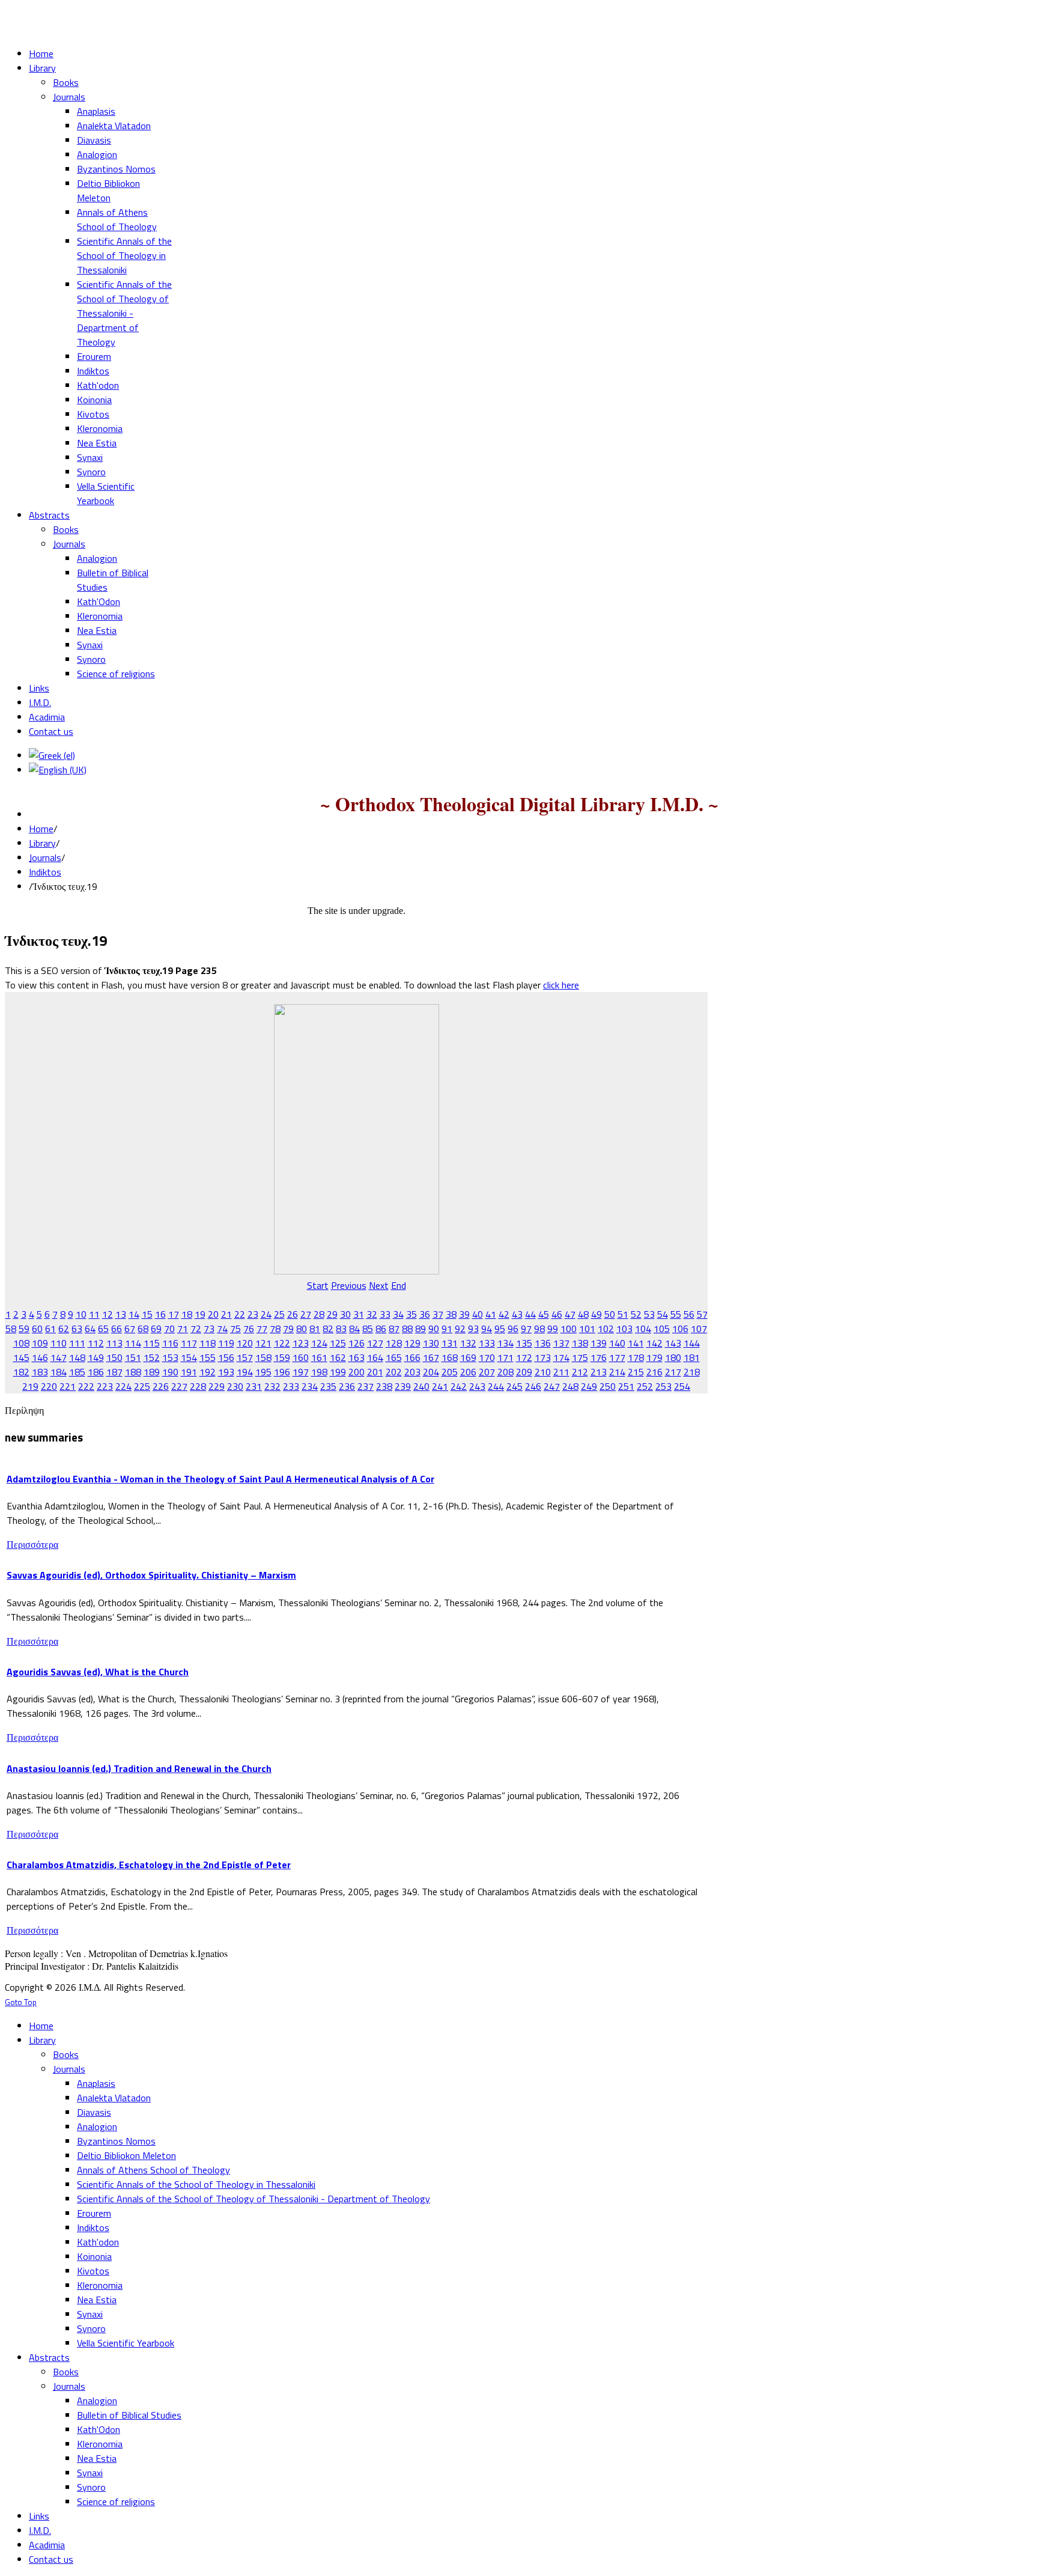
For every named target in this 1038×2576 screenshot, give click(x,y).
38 (451, 1314)
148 (77, 1357)
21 (226, 1314)
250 (608, 1386)
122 (282, 1343)
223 (105, 1386)
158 (263, 1357)
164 (375, 1357)
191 (189, 1372)
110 (59, 1343)
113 (114, 1343)
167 (431, 1357)
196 (282, 1372)
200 (357, 1372)
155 (208, 1357)
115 (152, 1343)
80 (302, 1329)
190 (170, 1372)
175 (580, 1357)
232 (272, 1386)
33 (385, 1314)
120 (245, 1343)
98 (539, 1329)
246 (533, 1386)
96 (513, 1329)
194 (245, 1372)
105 (662, 1329)
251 (626, 1386)
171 (505, 1357)
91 (447, 1329)
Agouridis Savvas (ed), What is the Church (98, 1672)
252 (645, 1386)
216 (654, 1372)
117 (189, 1343)
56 (689, 1314)
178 (636, 1357)
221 (68, 1386)
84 (354, 1329)
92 (460, 1329)
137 (561, 1343)
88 (407, 1329)
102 (606, 1329)
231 (254, 1386)
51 (623, 1314)
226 (161, 1386)
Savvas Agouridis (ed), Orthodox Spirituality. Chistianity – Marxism (151, 1575)
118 (208, 1343)
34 (398, 1314)
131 (450, 1343)
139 (599, 1343)
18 (187, 1314)
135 (524, 1343)
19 (200, 1314)
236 (347, 1386)
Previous (349, 1285)
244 (496, 1386)
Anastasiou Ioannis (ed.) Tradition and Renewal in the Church (139, 1768)
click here (561, 985)
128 (394, 1343)
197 (301, 1372)
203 (412, 1372)
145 (21, 1357)
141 (636, 1343)
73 (209, 1329)
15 (147, 1314)
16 (160, 1314)
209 (524, 1372)
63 (77, 1329)
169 (468, 1357)
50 (610, 1314)
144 (692, 1343)
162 (338, 1357)
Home (41, 829)
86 (381, 1329)
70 (169, 1329)
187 (114, 1372)
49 (596, 1314)
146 (40, 1357)
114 (133, 1343)
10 (81, 1314)
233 (291, 1386)
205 (450, 1372)
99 (553, 1329)
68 (143, 1329)
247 (552, 1386)
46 (557, 1314)
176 (599, 1357)
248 (570, 1386)
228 (198, 1386)
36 (425, 1314)
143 (673, 1343)
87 (394, 1329)
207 (487, 1372)
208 (505, 1372)
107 (699, 1329)
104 (643, 1329)
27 (306, 1314)
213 (599, 1372)
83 (341, 1329)
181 (692, 1357)
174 (561, 1357)
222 (86, 1386)
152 (152, 1357)
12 (108, 1314)
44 (530, 1314)
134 (505, 1343)
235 (328, 1386)
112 (96, 1343)
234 (310, 1386)
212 (580, 1372)
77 (262, 1329)
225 (142, 1386)
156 (226, 1357)
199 (338, 1372)
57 (702, 1314)
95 (500, 1329)
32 (372, 1314)
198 (319, 1372)
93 (473, 1329)
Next (379, 1285)
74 (222, 1329)
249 (589, 1386)
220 (49, 1386)
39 (464, 1314)
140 (617, 1343)
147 (59, 1357)
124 (319, 1343)
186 (96, 1372)
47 (570, 1314)
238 (384, 1386)
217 (673, 1372)
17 (174, 1314)
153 (170, 1357)
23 (253, 1314)
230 (235, 1386)
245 (514, 1386)
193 (226, 1372)
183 (40, 1372)
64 (90, 1329)
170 (487, 1357)
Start (318, 1285)
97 (526, 1329)
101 (587, 1329)
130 (431, 1343)
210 (543, 1372)
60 (37, 1329)
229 (217, 1386)
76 (249, 1329)
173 (543, 1357)
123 (301, 1343)
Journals (45, 857)
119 (226, 1343)
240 (421, 1386)
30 (345, 1314)
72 (196, 1329)
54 (663, 1314)
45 (544, 1314)
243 (477, 1386)
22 (240, 1314)
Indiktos (45, 872)
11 (94, 1314)
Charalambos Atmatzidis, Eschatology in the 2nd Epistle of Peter (149, 1865)
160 (301, 1357)
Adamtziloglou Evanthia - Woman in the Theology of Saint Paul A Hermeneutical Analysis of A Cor (220, 1479)
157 (245, 1357)
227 (179, 1386)
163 (357, 1357)
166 (412, 1357)
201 (375, 1372)
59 (24, 1329)
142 (654, 1343)
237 (366, 1386)
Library (42, 843)
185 (77, 1372)
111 (77, 1343)
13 (121, 1314)
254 (682, 1386)
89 (420, 1329)
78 (275, 1329)
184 (59, 1372)
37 (438, 1314)
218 (692, 1372)
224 (123, 1386)
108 (21, 1343)
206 (468, 1372)
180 (673, 1357)
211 (561, 1372)
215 (636, 1372)
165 (394, 1357)
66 (117, 1329)
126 (357, 1343)
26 (293, 1314)
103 (624, 1329)
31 (359, 1314)
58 (11, 1329)
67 (130, 1329)
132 (468, 1343)
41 (491, 1314)
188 (133, 1372)
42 (504, 1314)
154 (189, 1357)
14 (134, 1314)
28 (319, 1314)
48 (583, 1314)
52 (636, 1314)
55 (676, 1314)
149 (96, 1357)
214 (617, 1372)
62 (64, 1329)
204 (431, 1372)
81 (315, 1329)
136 (543, 1343)
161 (319, 1357)
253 (663, 1386)
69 (156, 1329)
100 (569, 1329)
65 (103, 1329)
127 (375, 1343)
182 (21, 1372)
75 (235, 1329)
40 (478, 1314)
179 (654, 1357)
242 (459, 1386)
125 (338, 1343)
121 (263, 1343)
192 (208, 1372)
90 (434, 1329)
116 (170, 1343)
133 (487, 1343)
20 (213, 1314)
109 (40, 1343)
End (399, 1285)
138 (580, 1343)
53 (649, 1314)
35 (411, 1314)
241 (440, 1386)
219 (30, 1386)
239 (403, 1386)
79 (288, 1329)
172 (524, 1357)
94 (487, 1329)
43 (517, 1314)
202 (394, 1372)
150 (114, 1357)
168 (450, 1357)
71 (183, 1329)
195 (263, 1372)
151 (133, 1357)
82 (328, 1329)
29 (332, 1314)
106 (680, 1329)
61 (50, 1329)
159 (282, 1357)
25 (279, 1314)
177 (617, 1357)
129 (412, 1343)
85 (368, 1329)
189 (152, 1372)
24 (266, 1314)
